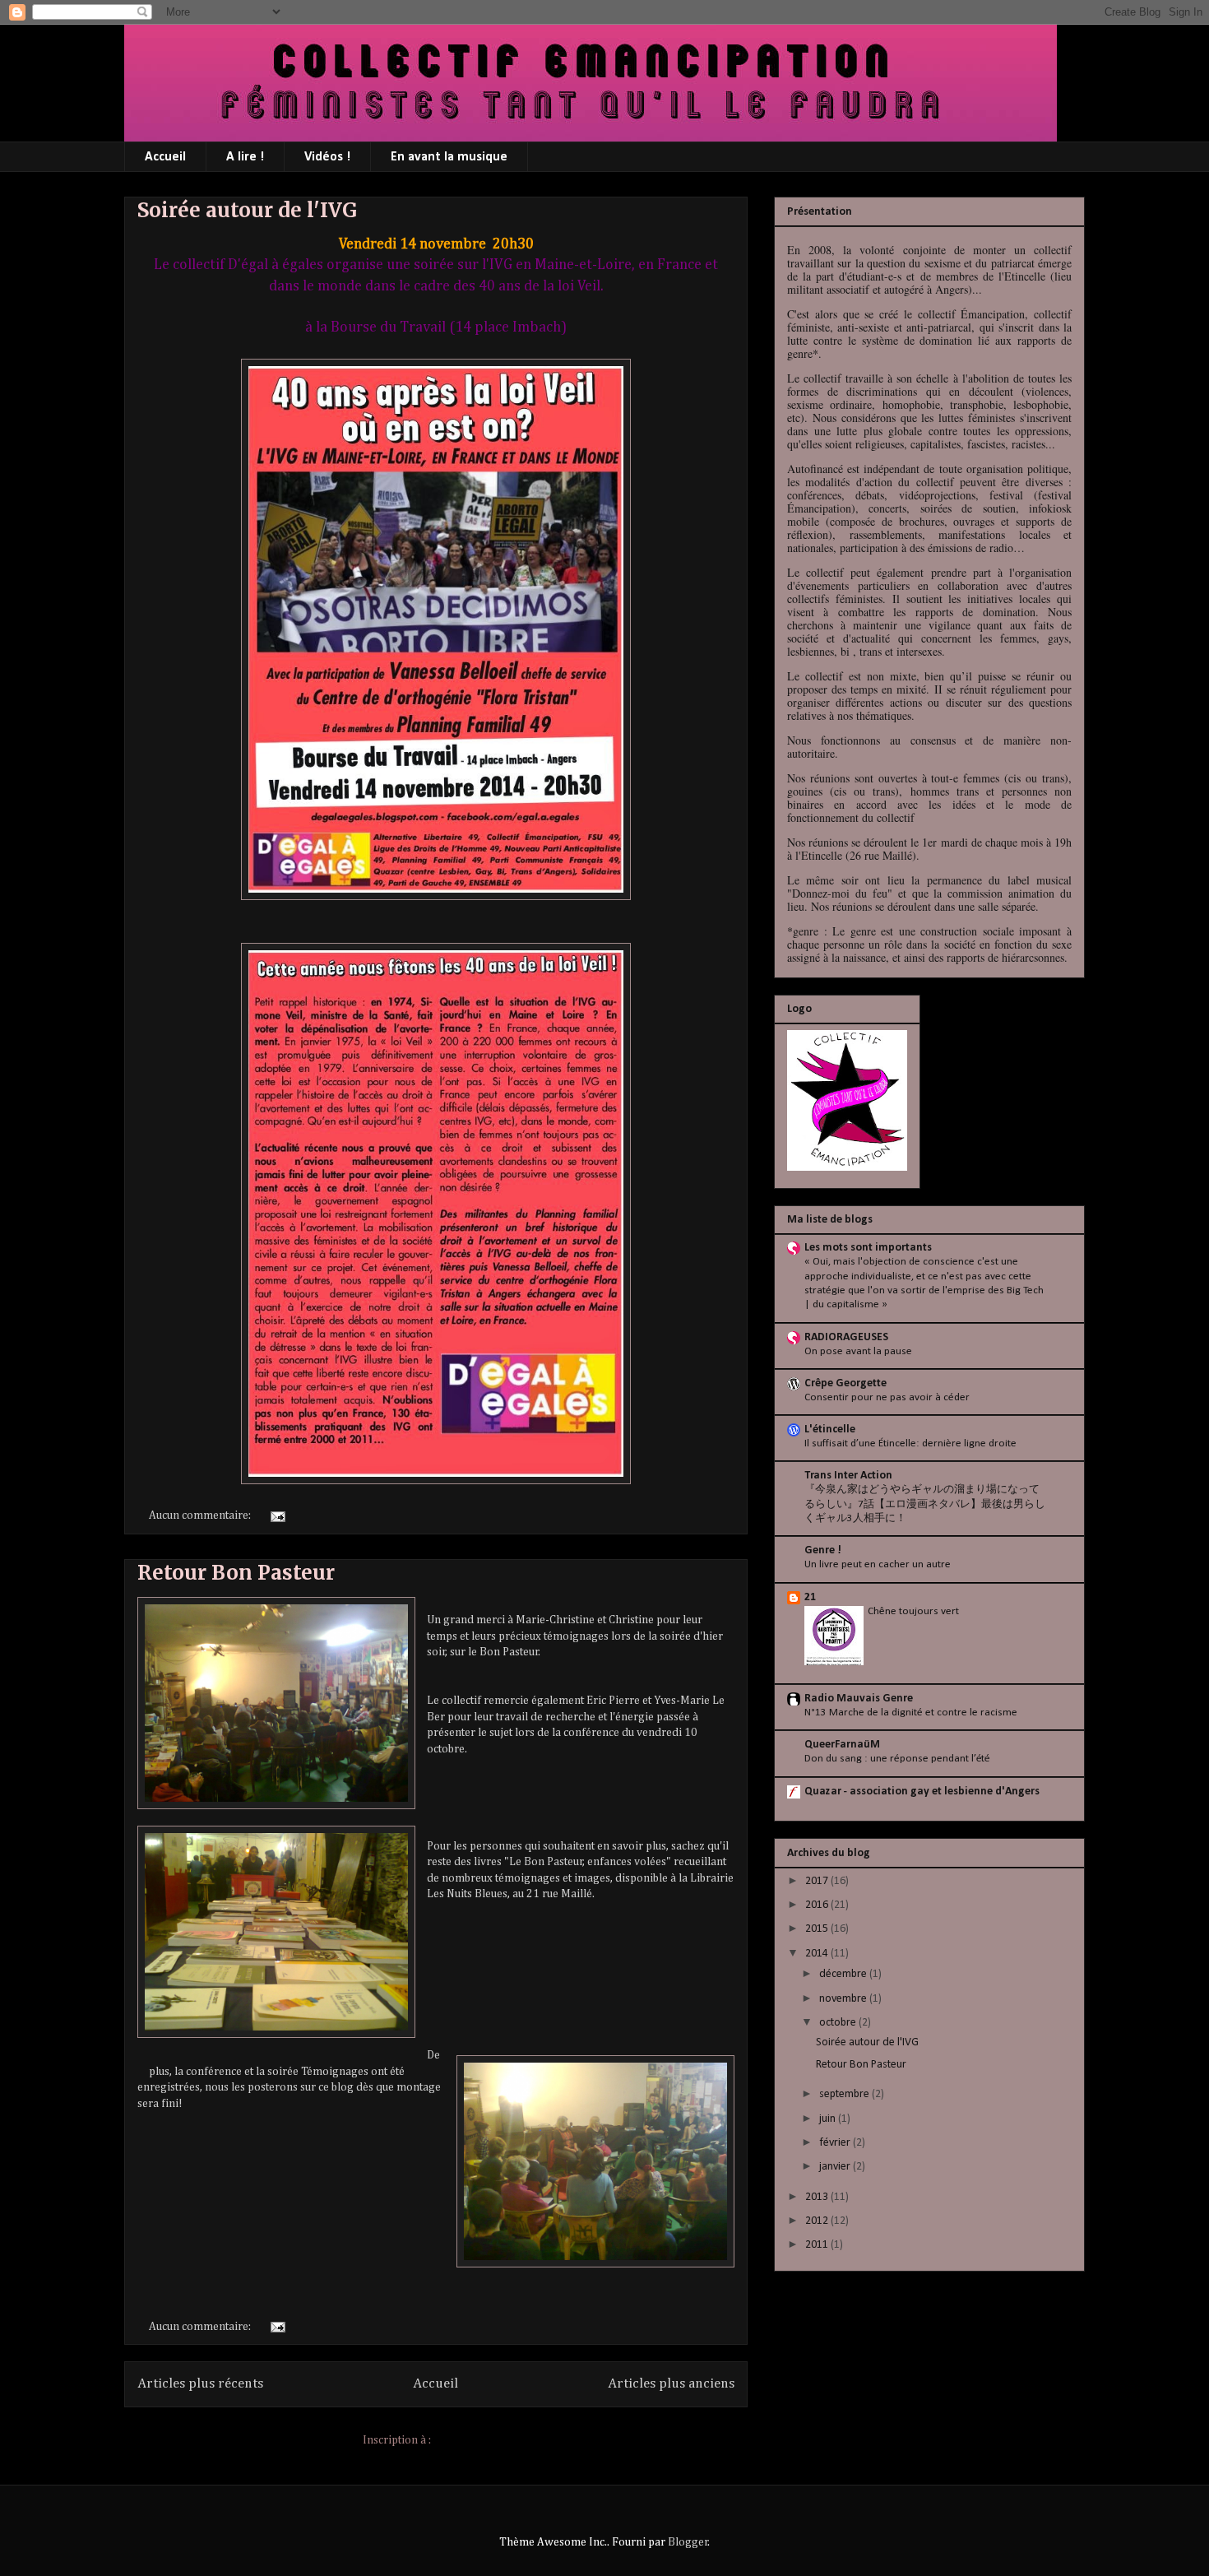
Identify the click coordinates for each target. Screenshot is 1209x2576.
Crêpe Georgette (845, 1383)
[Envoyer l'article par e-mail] (276, 1515)
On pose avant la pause (858, 1351)
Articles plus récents (200, 2384)
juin (829, 2119)
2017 (818, 1881)
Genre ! (823, 1550)
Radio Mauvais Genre (859, 1699)
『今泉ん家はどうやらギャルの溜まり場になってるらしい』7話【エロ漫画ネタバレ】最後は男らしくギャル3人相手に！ (925, 1504)
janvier (836, 2167)
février (836, 2143)
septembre (845, 2094)
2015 (818, 1929)
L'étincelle (830, 1430)
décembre (844, 1974)
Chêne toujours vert (913, 1611)
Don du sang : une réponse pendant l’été (897, 1759)
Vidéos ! (327, 157)
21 (810, 1597)
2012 (818, 2221)
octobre (839, 2023)
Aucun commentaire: (201, 1515)
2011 (818, 2245)
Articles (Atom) (471, 2440)
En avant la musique (449, 157)
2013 (818, 2197)
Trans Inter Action (848, 1476)
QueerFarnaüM (842, 1745)
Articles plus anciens (671, 2384)
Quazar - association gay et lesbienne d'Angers (922, 1792)
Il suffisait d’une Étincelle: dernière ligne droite (910, 1443)
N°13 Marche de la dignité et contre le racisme (911, 1713)
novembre (844, 1999)
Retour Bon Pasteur (236, 1573)
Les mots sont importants (868, 1248)
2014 (818, 1954)
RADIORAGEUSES (846, 1337)
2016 (818, 1905)
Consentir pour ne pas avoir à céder (887, 1397)
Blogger (688, 2542)
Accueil (165, 157)
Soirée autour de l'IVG (247, 210)
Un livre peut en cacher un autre (878, 1564)
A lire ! (245, 157)
